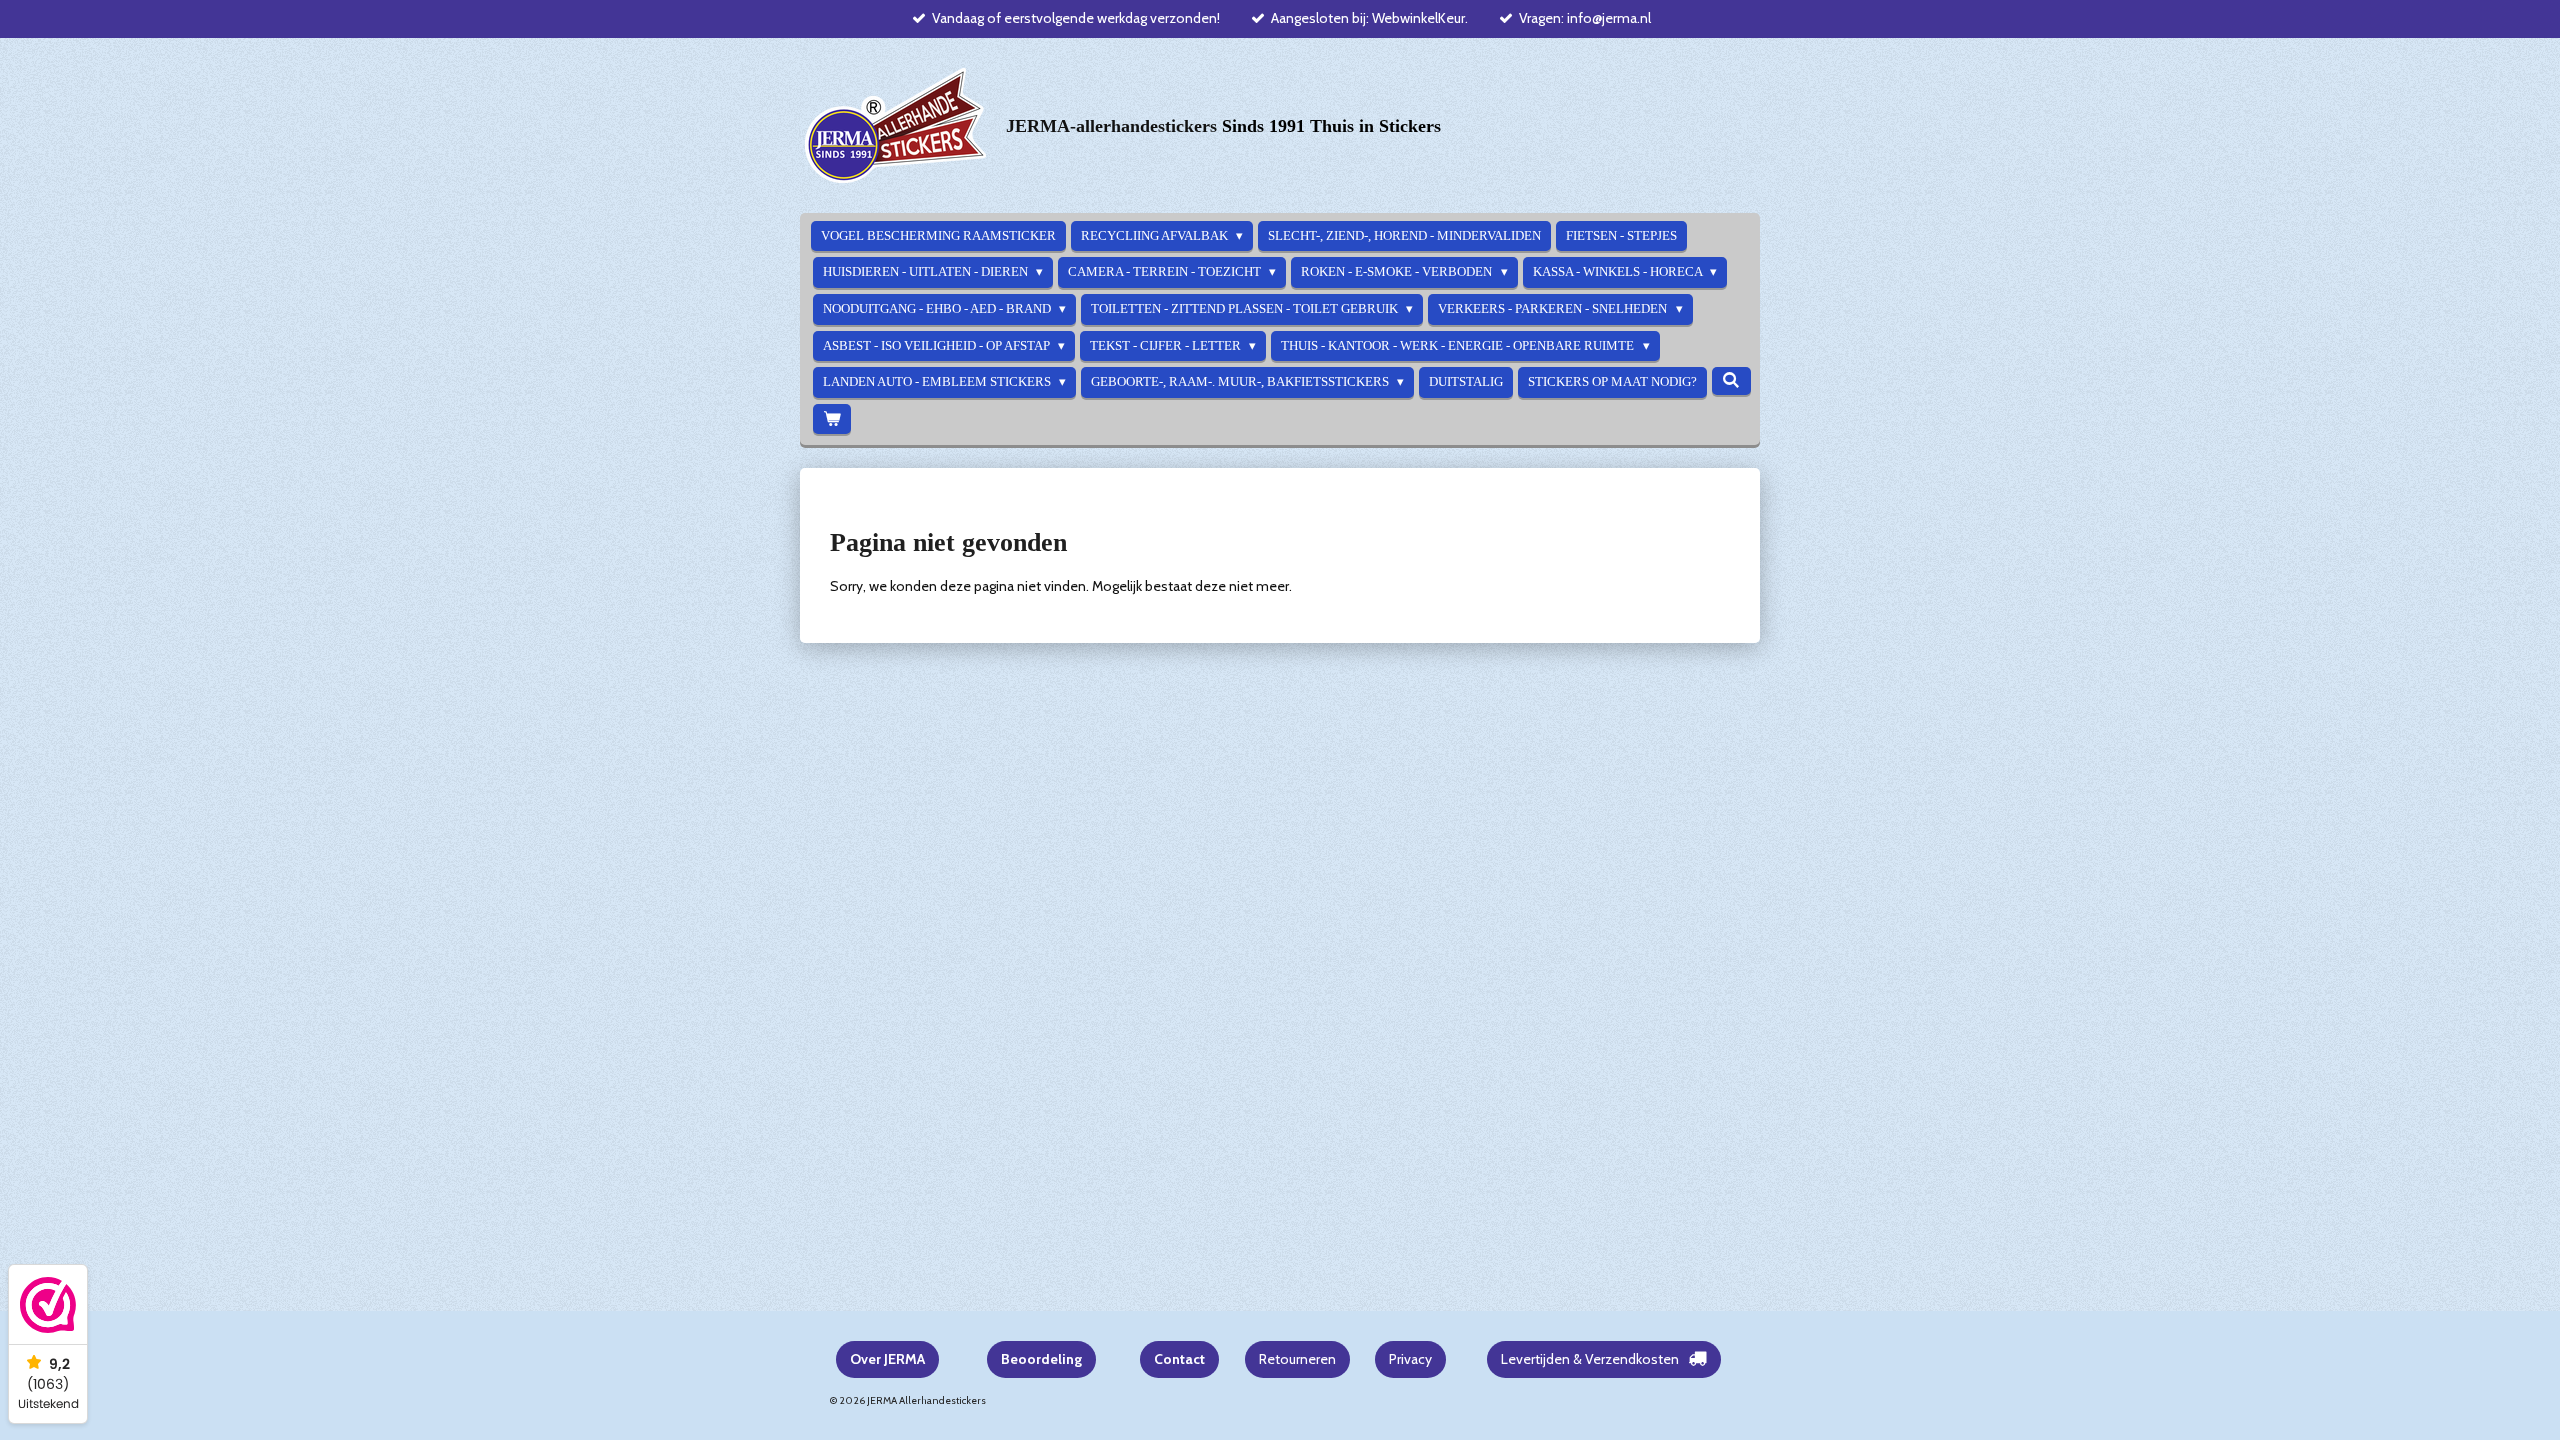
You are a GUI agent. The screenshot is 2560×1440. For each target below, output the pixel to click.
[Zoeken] (1731, 381)
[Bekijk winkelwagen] (832, 419)
